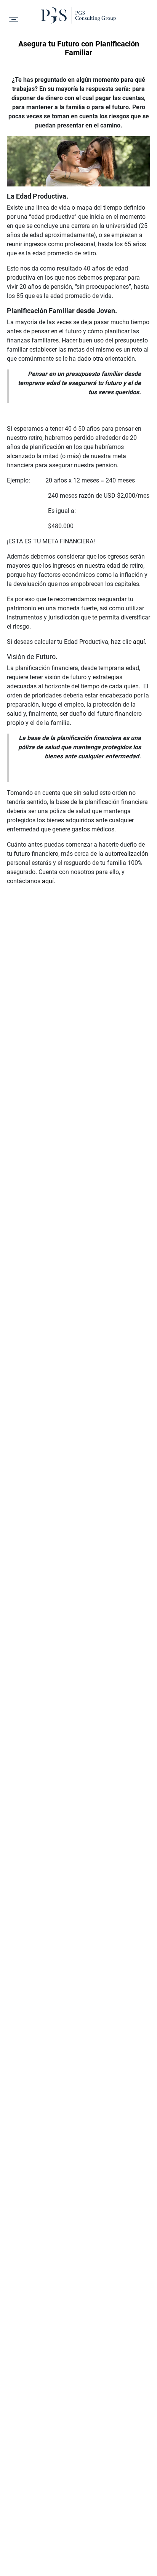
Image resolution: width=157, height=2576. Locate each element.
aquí (139, 642)
